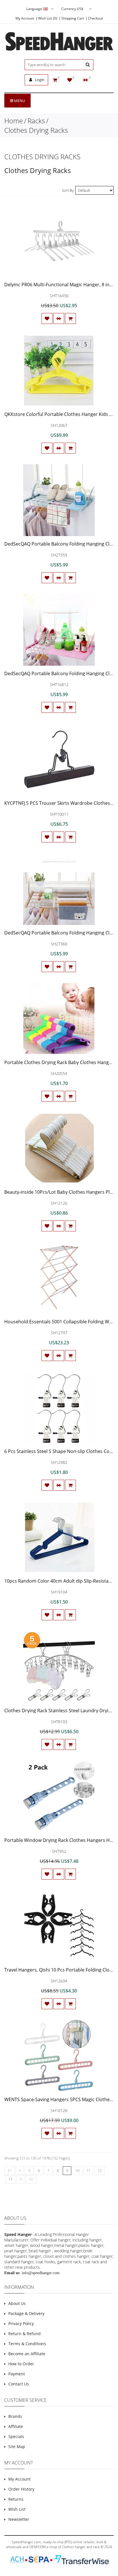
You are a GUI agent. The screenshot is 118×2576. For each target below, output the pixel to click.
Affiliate (16, 2426)
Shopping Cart (73, 18)
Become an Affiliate (27, 2354)
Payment (17, 2374)
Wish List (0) (48, 18)
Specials (16, 2436)
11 (88, 2170)
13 (10, 2179)
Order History (21, 2489)
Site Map (17, 2447)
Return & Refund (24, 2334)
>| (31, 2179)
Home (14, 121)
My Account (25, 18)
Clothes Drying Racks (36, 130)
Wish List (17, 2509)
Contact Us (19, 2384)
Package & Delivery (26, 2313)
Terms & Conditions (27, 2344)
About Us (17, 2303)
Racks (36, 121)
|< (9, 2170)
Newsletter (19, 2519)
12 (100, 2170)
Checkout (95, 18)
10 (77, 2170)
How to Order (21, 2364)
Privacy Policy (21, 2323)
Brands (15, 2416)
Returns (16, 2499)
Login (39, 80)
